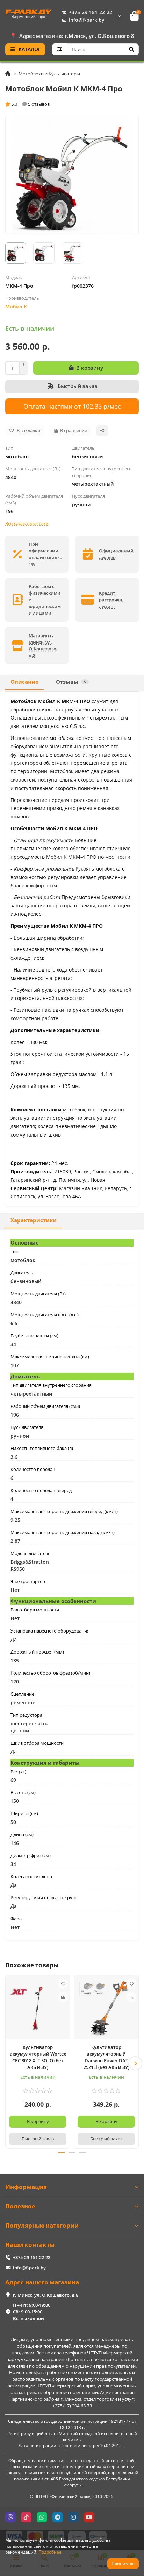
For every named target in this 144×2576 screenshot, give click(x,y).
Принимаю (123, 2564)
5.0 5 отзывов (30, 104)
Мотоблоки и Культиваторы (49, 74)
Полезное (20, 2206)
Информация (26, 2187)
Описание (24, 682)
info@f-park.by (87, 20)
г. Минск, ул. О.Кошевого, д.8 (46, 2295)
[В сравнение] (63, 1997)
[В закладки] (63, 1984)
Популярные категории (42, 2225)
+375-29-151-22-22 (91, 12)
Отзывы (71, 682)
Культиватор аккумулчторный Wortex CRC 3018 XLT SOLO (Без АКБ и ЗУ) (38, 2057)
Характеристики (34, 1220)
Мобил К (16, 306)
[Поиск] (131, 49)
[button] (9, 2063)
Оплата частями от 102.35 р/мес (72, 406)
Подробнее (50, 2552)
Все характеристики (27, 523)
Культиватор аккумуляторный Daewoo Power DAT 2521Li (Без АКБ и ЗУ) (106, 2057)
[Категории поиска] (60, 49)
